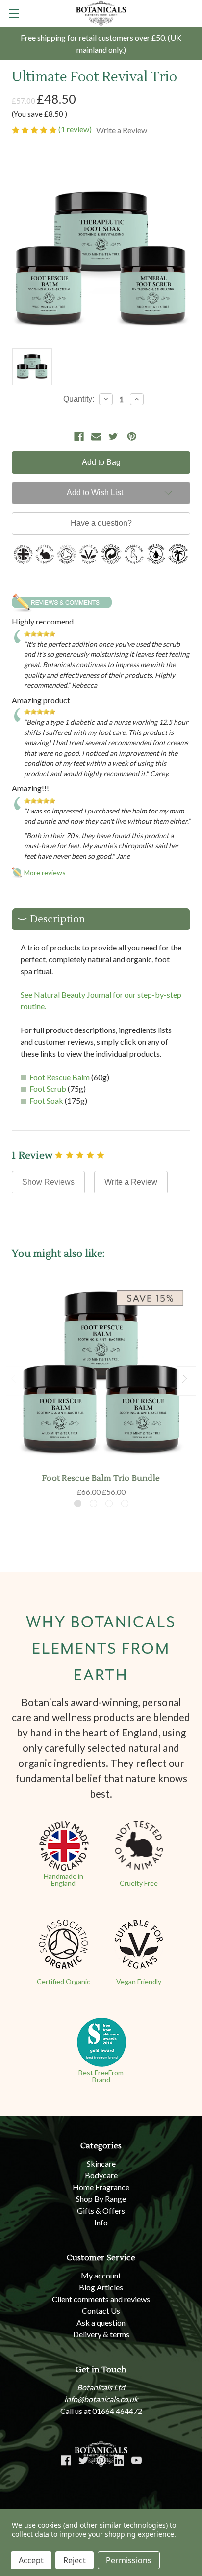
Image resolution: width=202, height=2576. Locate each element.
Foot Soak (46, 1100)
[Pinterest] (132, 436)
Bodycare (101, 2175)
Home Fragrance (101, 2187)
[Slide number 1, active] (78, 1504)
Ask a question (101, 2322)
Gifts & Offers (101, 2210)
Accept (31, 2560)
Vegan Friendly (139, 1982)
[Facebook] (79, 436)
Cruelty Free (139, 1883)
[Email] (96, 436)
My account (101, 2275)
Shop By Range (101, 2199)
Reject (75, 2560)
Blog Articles (101, 2287)
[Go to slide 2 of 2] (16, 1381)
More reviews (45, 873)
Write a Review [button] (122, 130)
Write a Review (131, 1182)
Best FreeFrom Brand (101, 2076)
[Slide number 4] (125, 1504)
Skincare (101, 2163)
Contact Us (101, 2311)
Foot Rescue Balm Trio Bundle (101, 1478)
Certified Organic (63, 1982)
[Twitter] (113, 436)
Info (101, 2222)
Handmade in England (63, 1880)
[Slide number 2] (93, 1504)
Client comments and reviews (101, 2299)
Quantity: (79, 399)
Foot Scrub (48, 1089)
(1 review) (76, 129)
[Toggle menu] (13, 14)
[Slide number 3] (109, 1504)
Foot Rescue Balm (60, 1077)
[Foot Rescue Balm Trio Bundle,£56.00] (101, 1373)
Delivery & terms (101, 2334)
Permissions (129, 2560)
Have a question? (101, 523)
